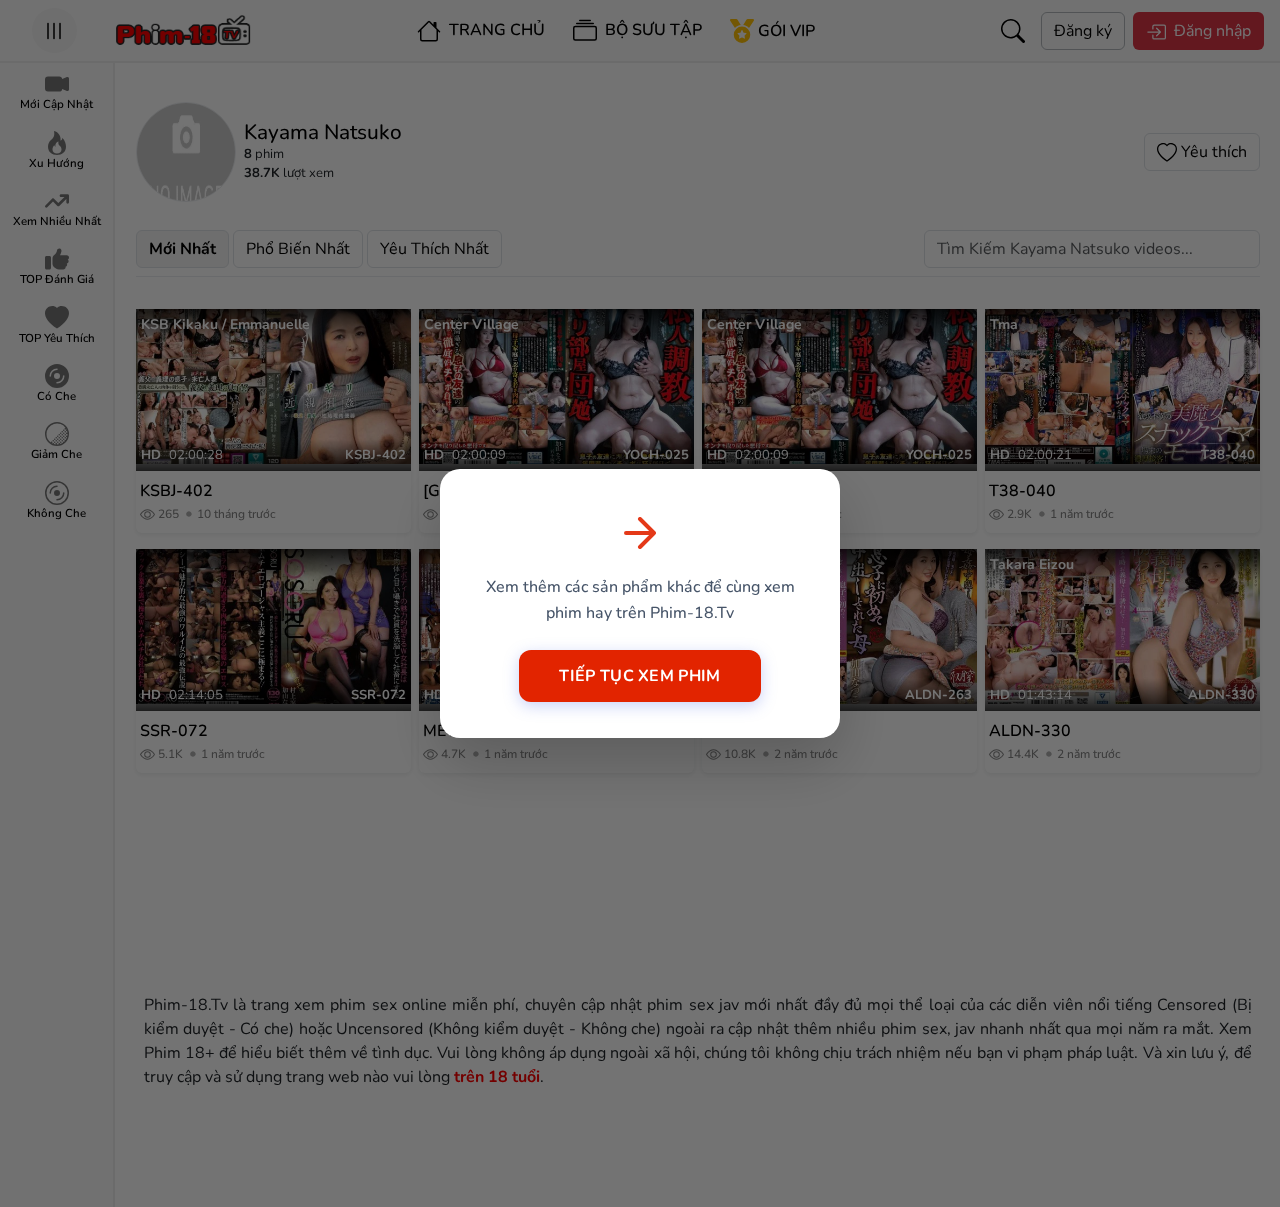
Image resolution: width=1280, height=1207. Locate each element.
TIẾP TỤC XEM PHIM (639, 676)
